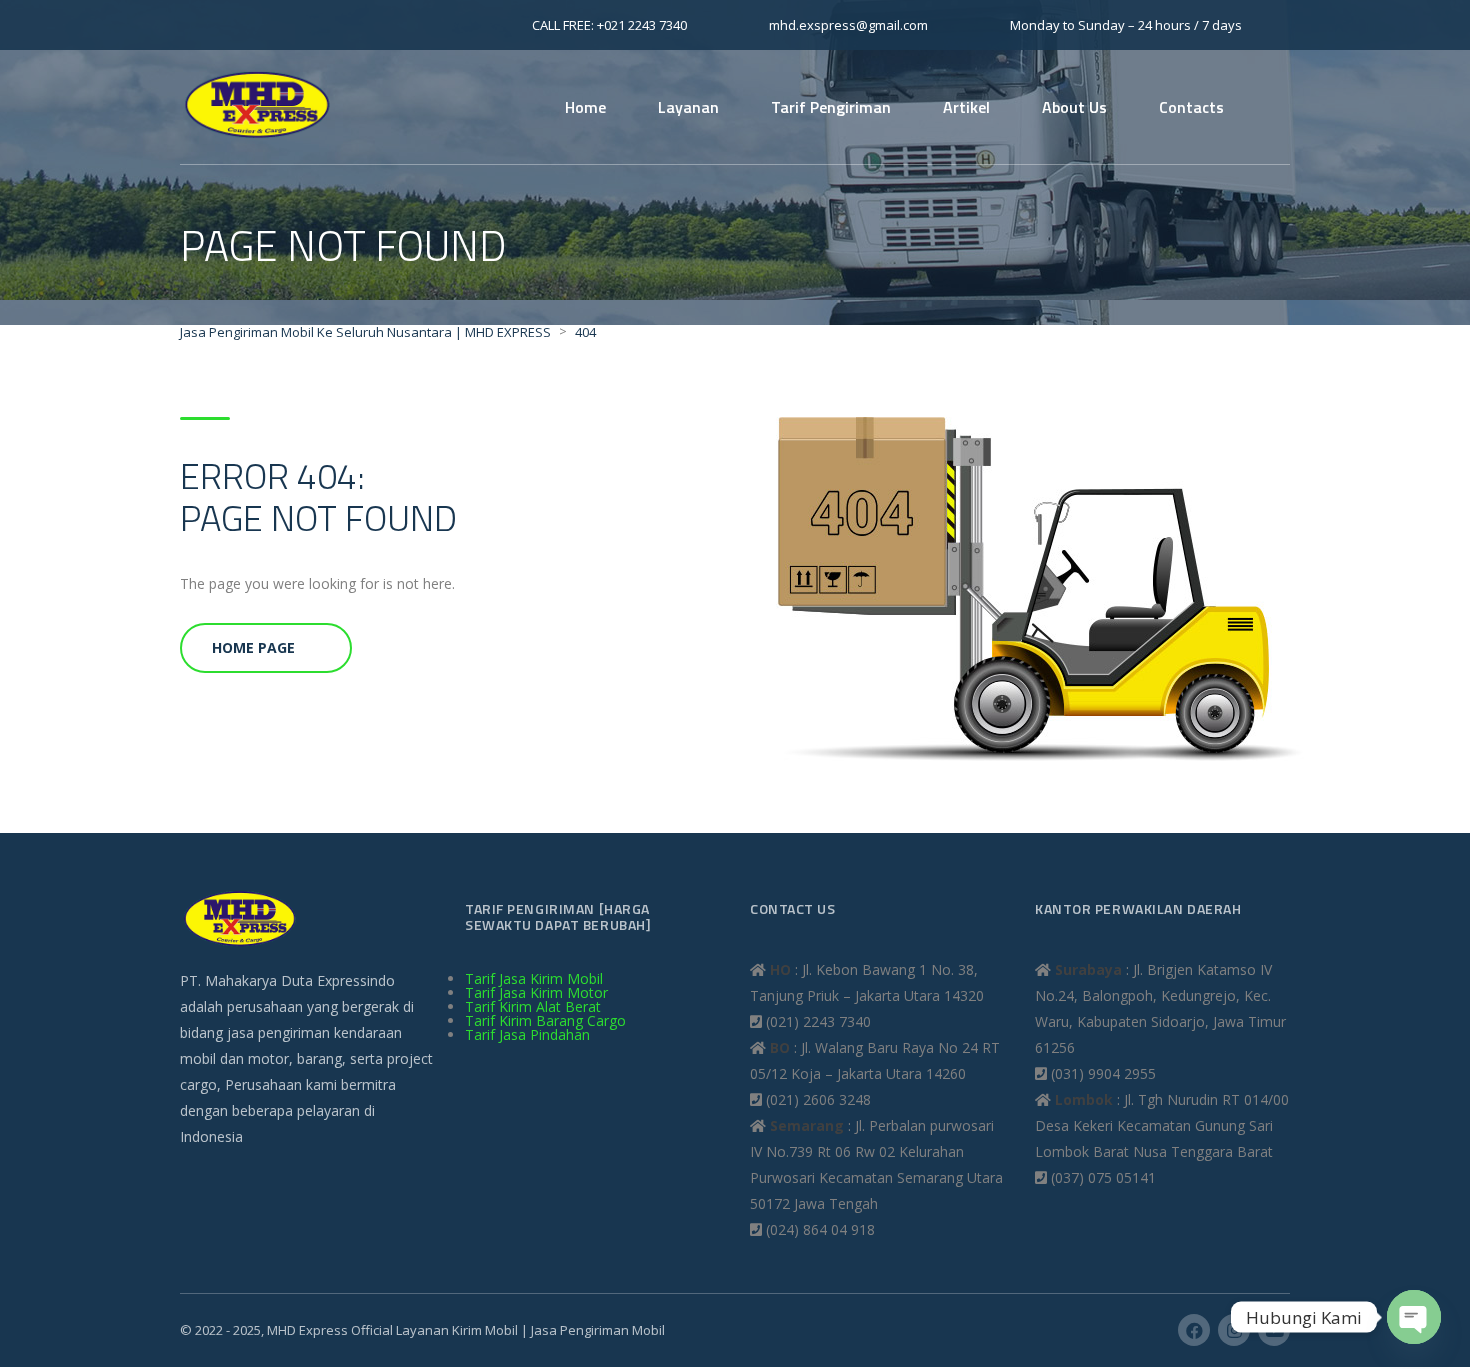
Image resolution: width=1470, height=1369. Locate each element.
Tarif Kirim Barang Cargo (545, 1020)
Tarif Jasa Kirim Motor (536, 992)
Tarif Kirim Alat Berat (533, 1006)
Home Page (253, 647)
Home (585, 107)
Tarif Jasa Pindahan (527, 1034)
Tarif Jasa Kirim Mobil (534, 978)
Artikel (966, 107)
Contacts (1191, 107)
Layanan (688, 107)
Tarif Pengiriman (831, 107)
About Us (1074, 107)
